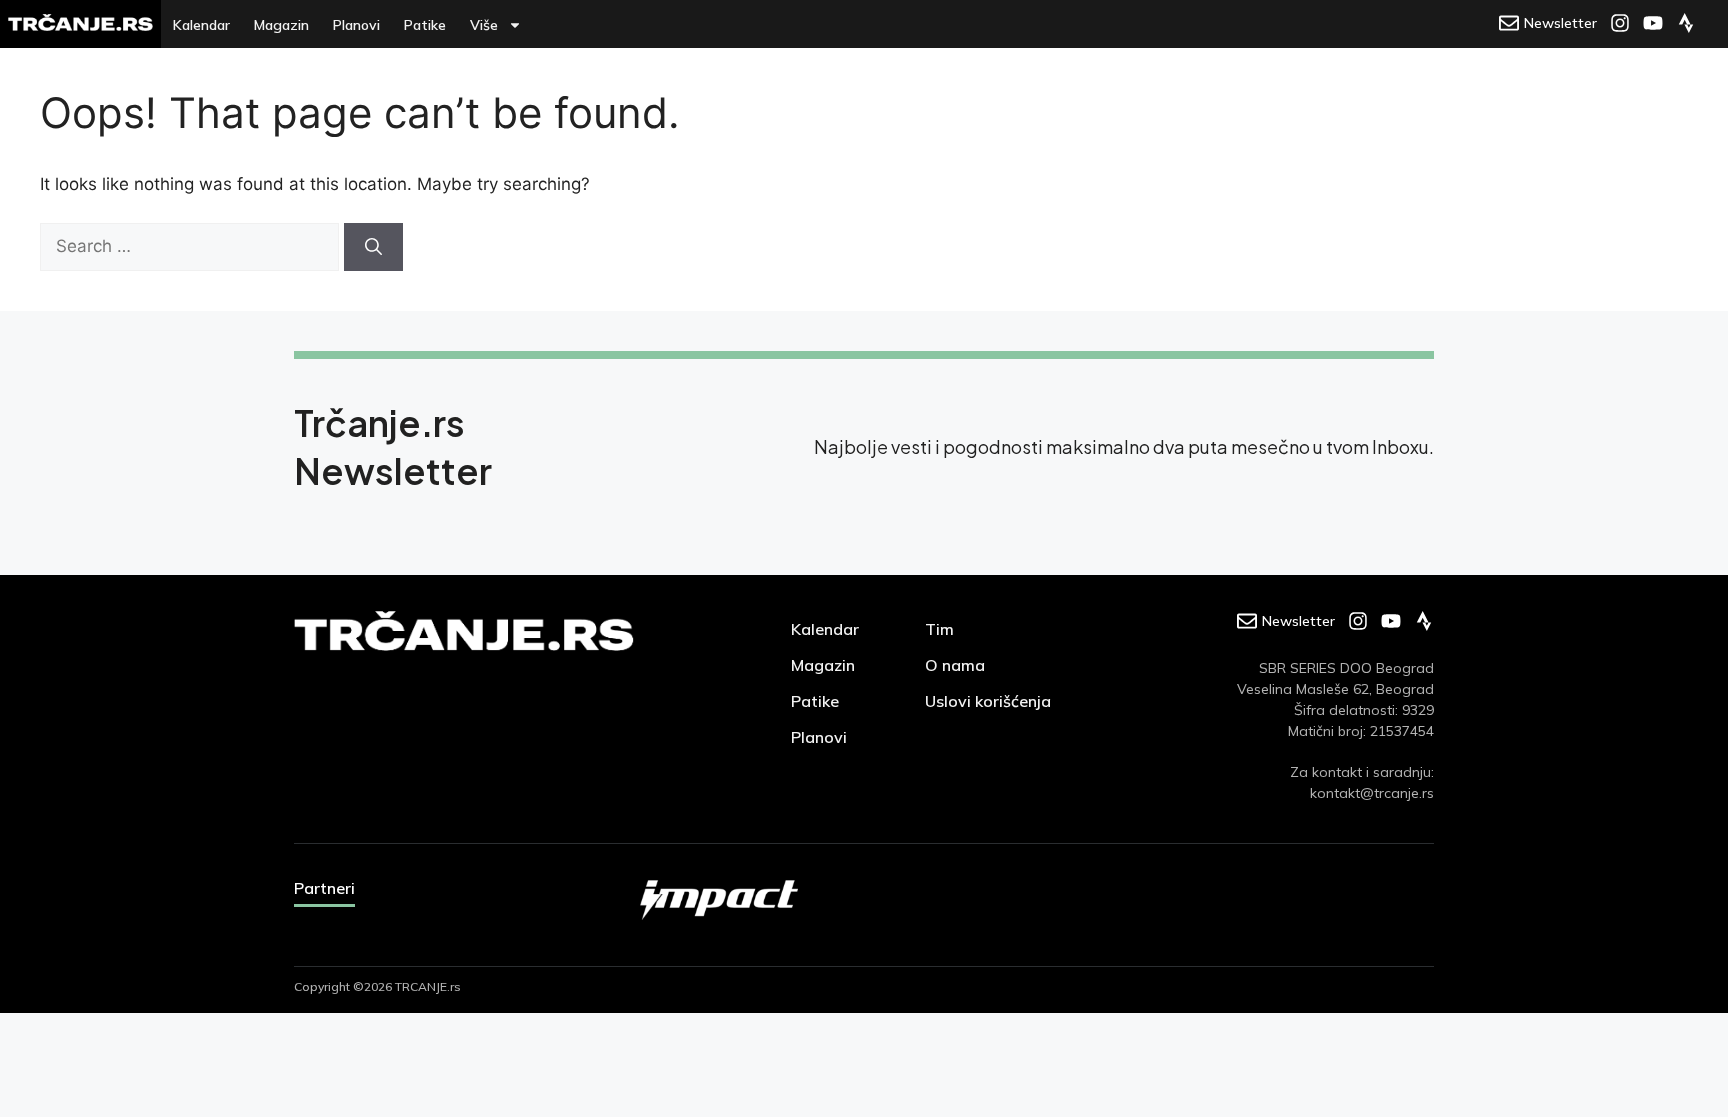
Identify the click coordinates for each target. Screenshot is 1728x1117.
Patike (425, 25)
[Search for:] (192, 246)
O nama (955, 665)
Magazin (281, 25)
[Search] (373, 247)
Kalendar (201, 25)
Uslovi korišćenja (988, 701)
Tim (939, 629)
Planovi (356, 25)
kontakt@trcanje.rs (1372, 793)
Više (484, 25)
